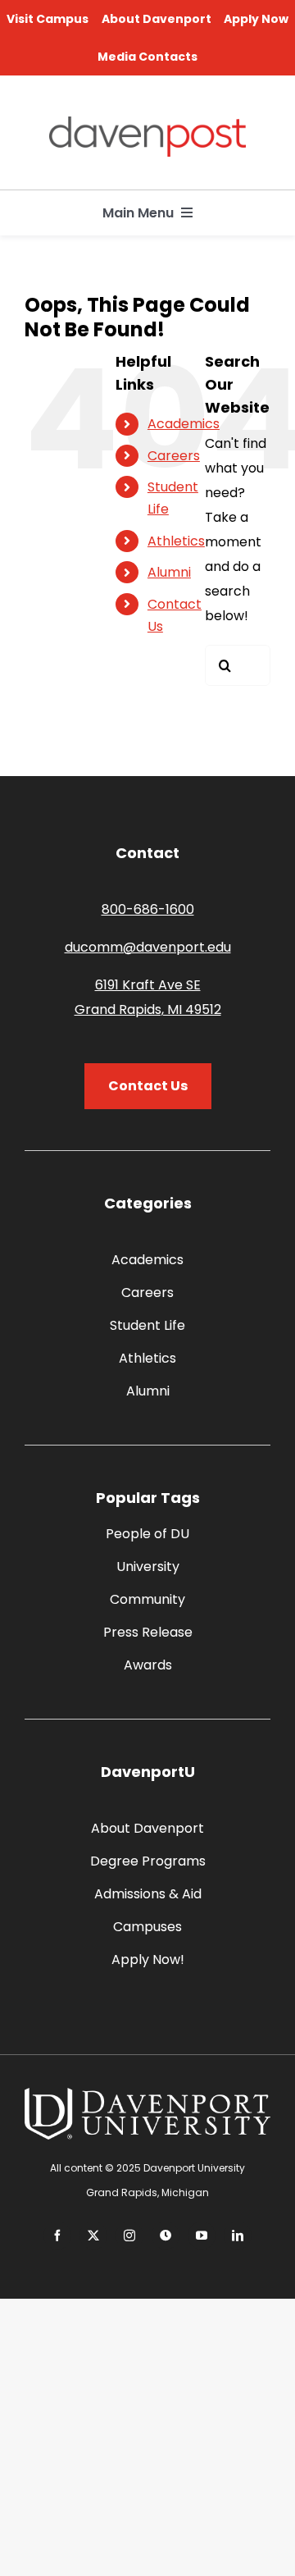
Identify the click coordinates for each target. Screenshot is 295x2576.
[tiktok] (166, 2236)
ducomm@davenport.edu (148, 947)
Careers (174, 456)
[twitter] (93, 2236)
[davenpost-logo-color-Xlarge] (147, 123)
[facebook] (57, 2236)
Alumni (169, 572)
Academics (184, 424)
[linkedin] (238, 2236)
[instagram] (129, 2236)
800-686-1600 (148, 909)
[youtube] (202, 2236)
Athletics (176, 541)
